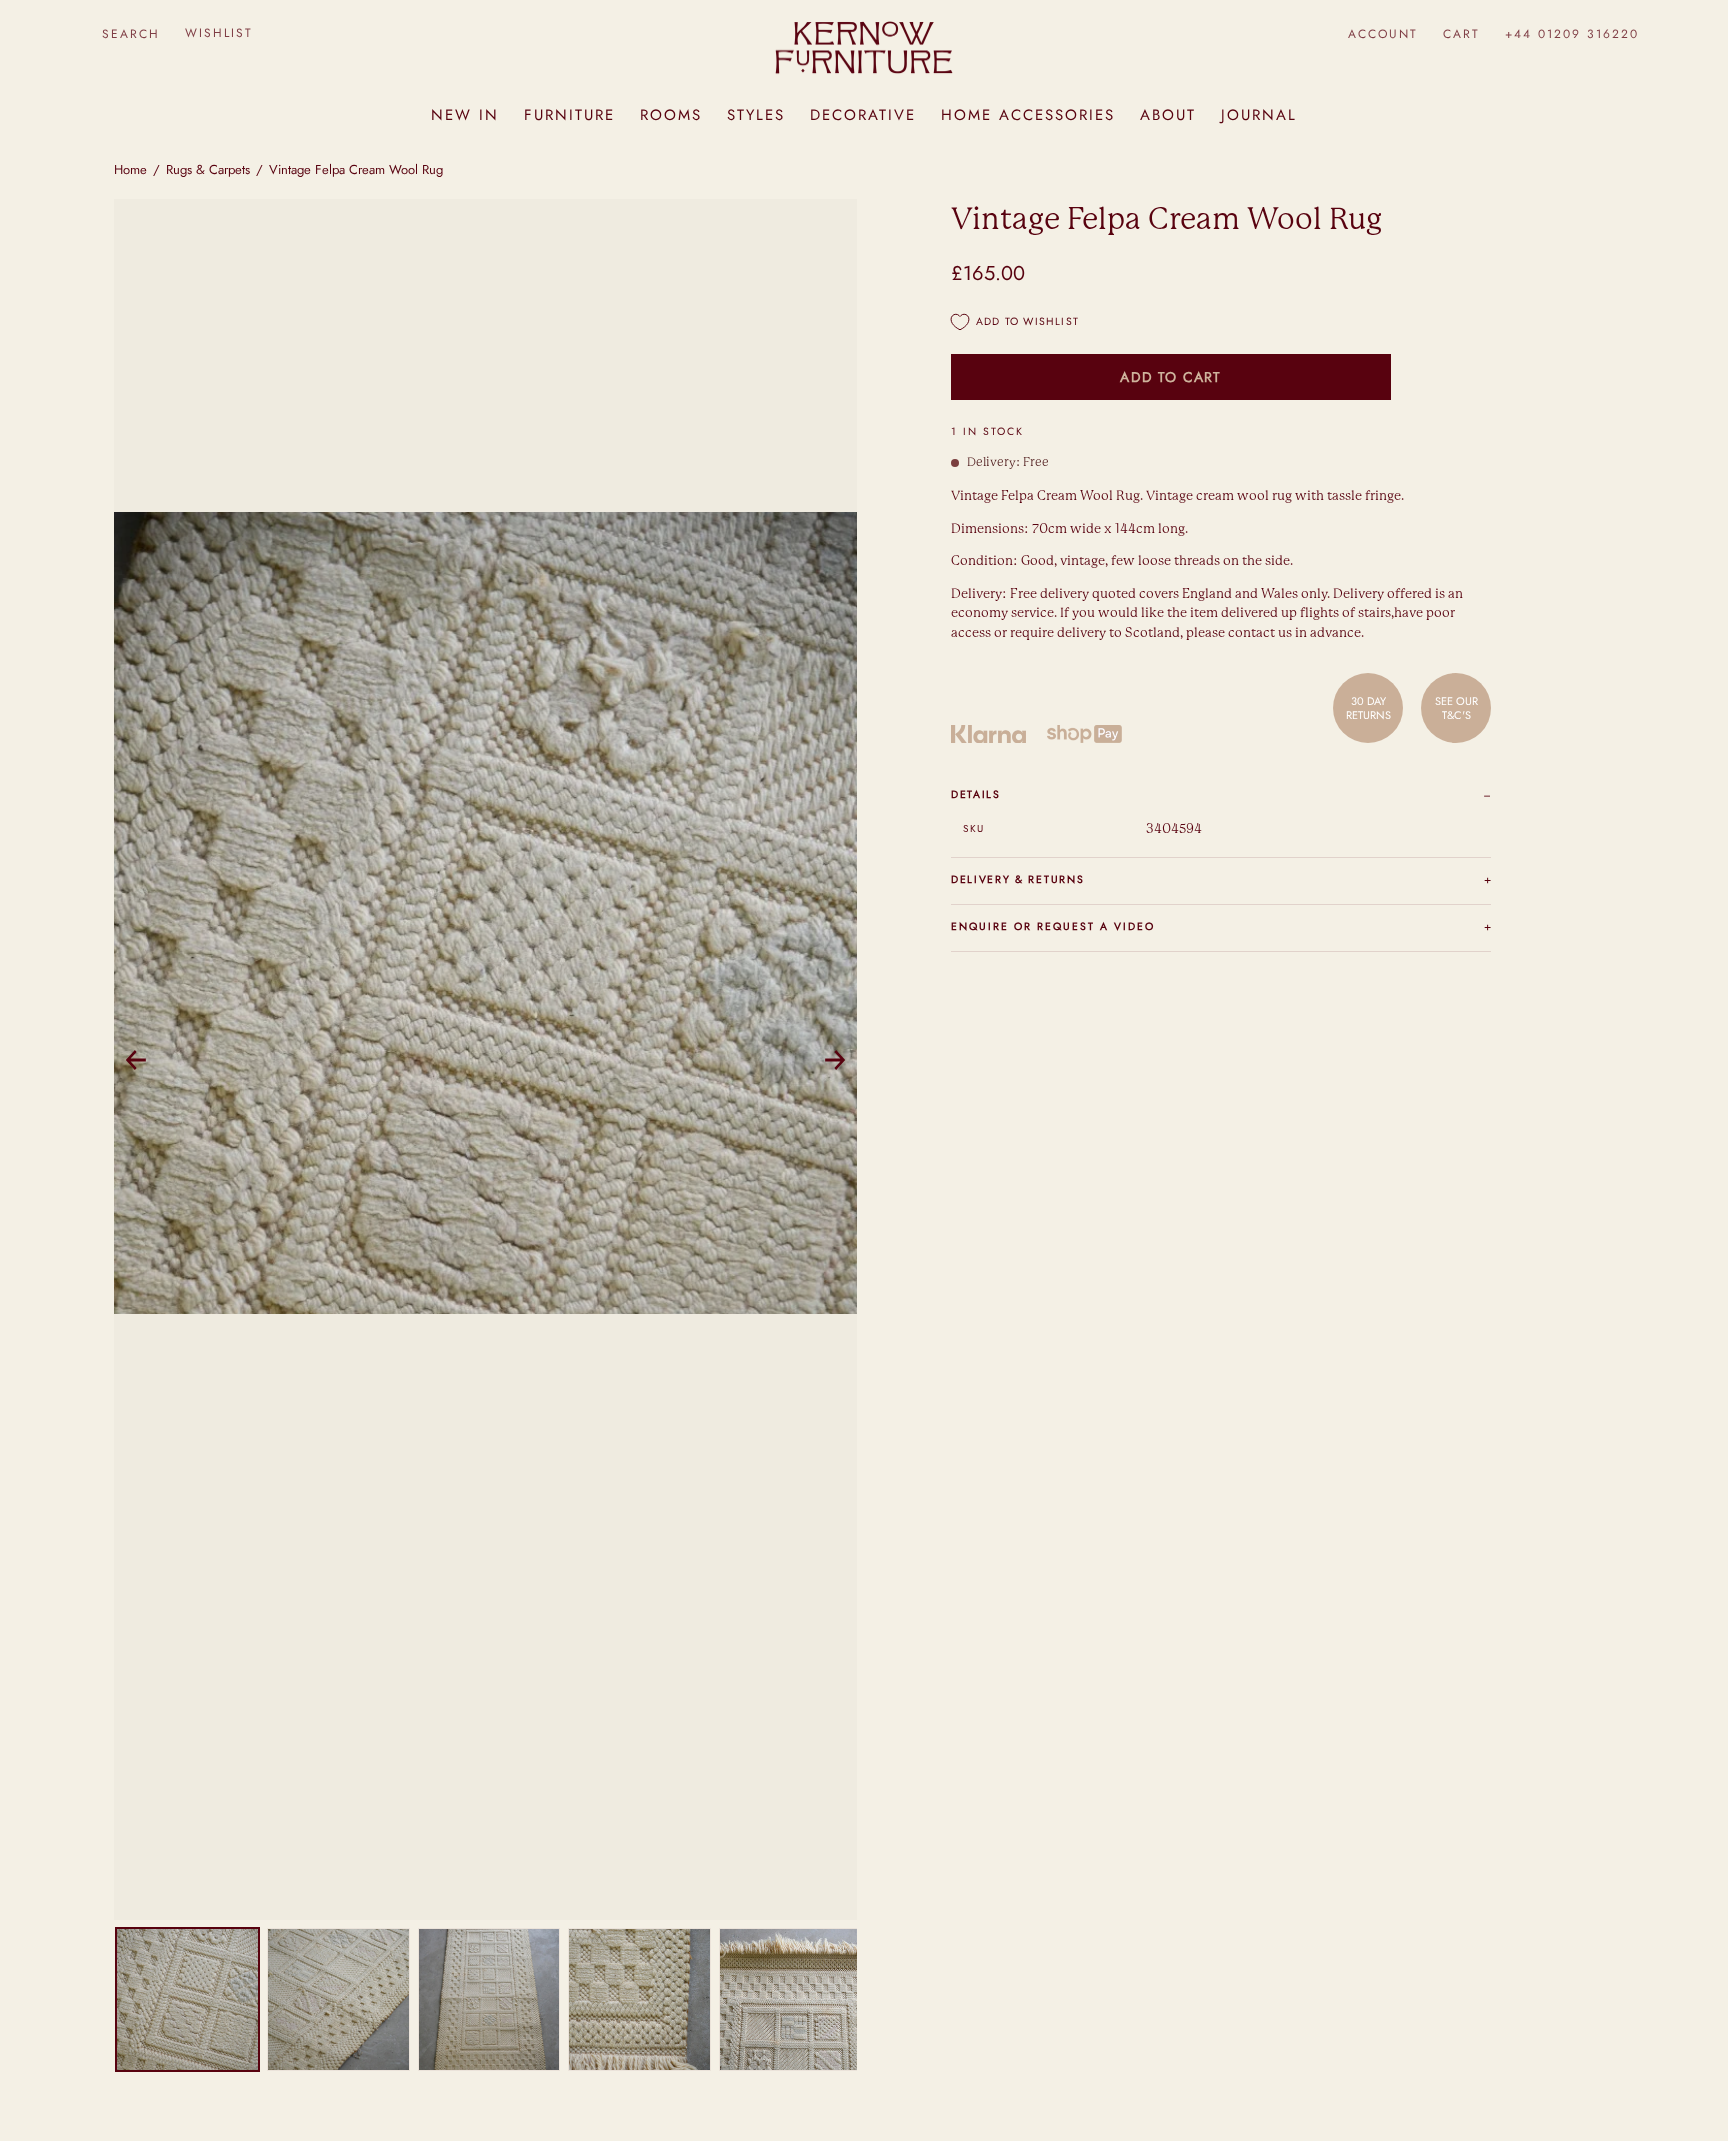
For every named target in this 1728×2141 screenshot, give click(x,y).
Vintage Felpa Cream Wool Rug (356, 169)
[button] (130, 33)
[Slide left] (136, 1060)
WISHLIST (219, 33)
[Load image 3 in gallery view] (489, 1999)
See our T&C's (1456, 707)
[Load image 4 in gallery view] (639, 1999)
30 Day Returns (1368, 707)
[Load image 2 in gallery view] (338, 1999)
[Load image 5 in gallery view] (790, 1999)
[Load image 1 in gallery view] (187, 1999)
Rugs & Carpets (208, 169)
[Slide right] (835, 1060)
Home (130, 169)
